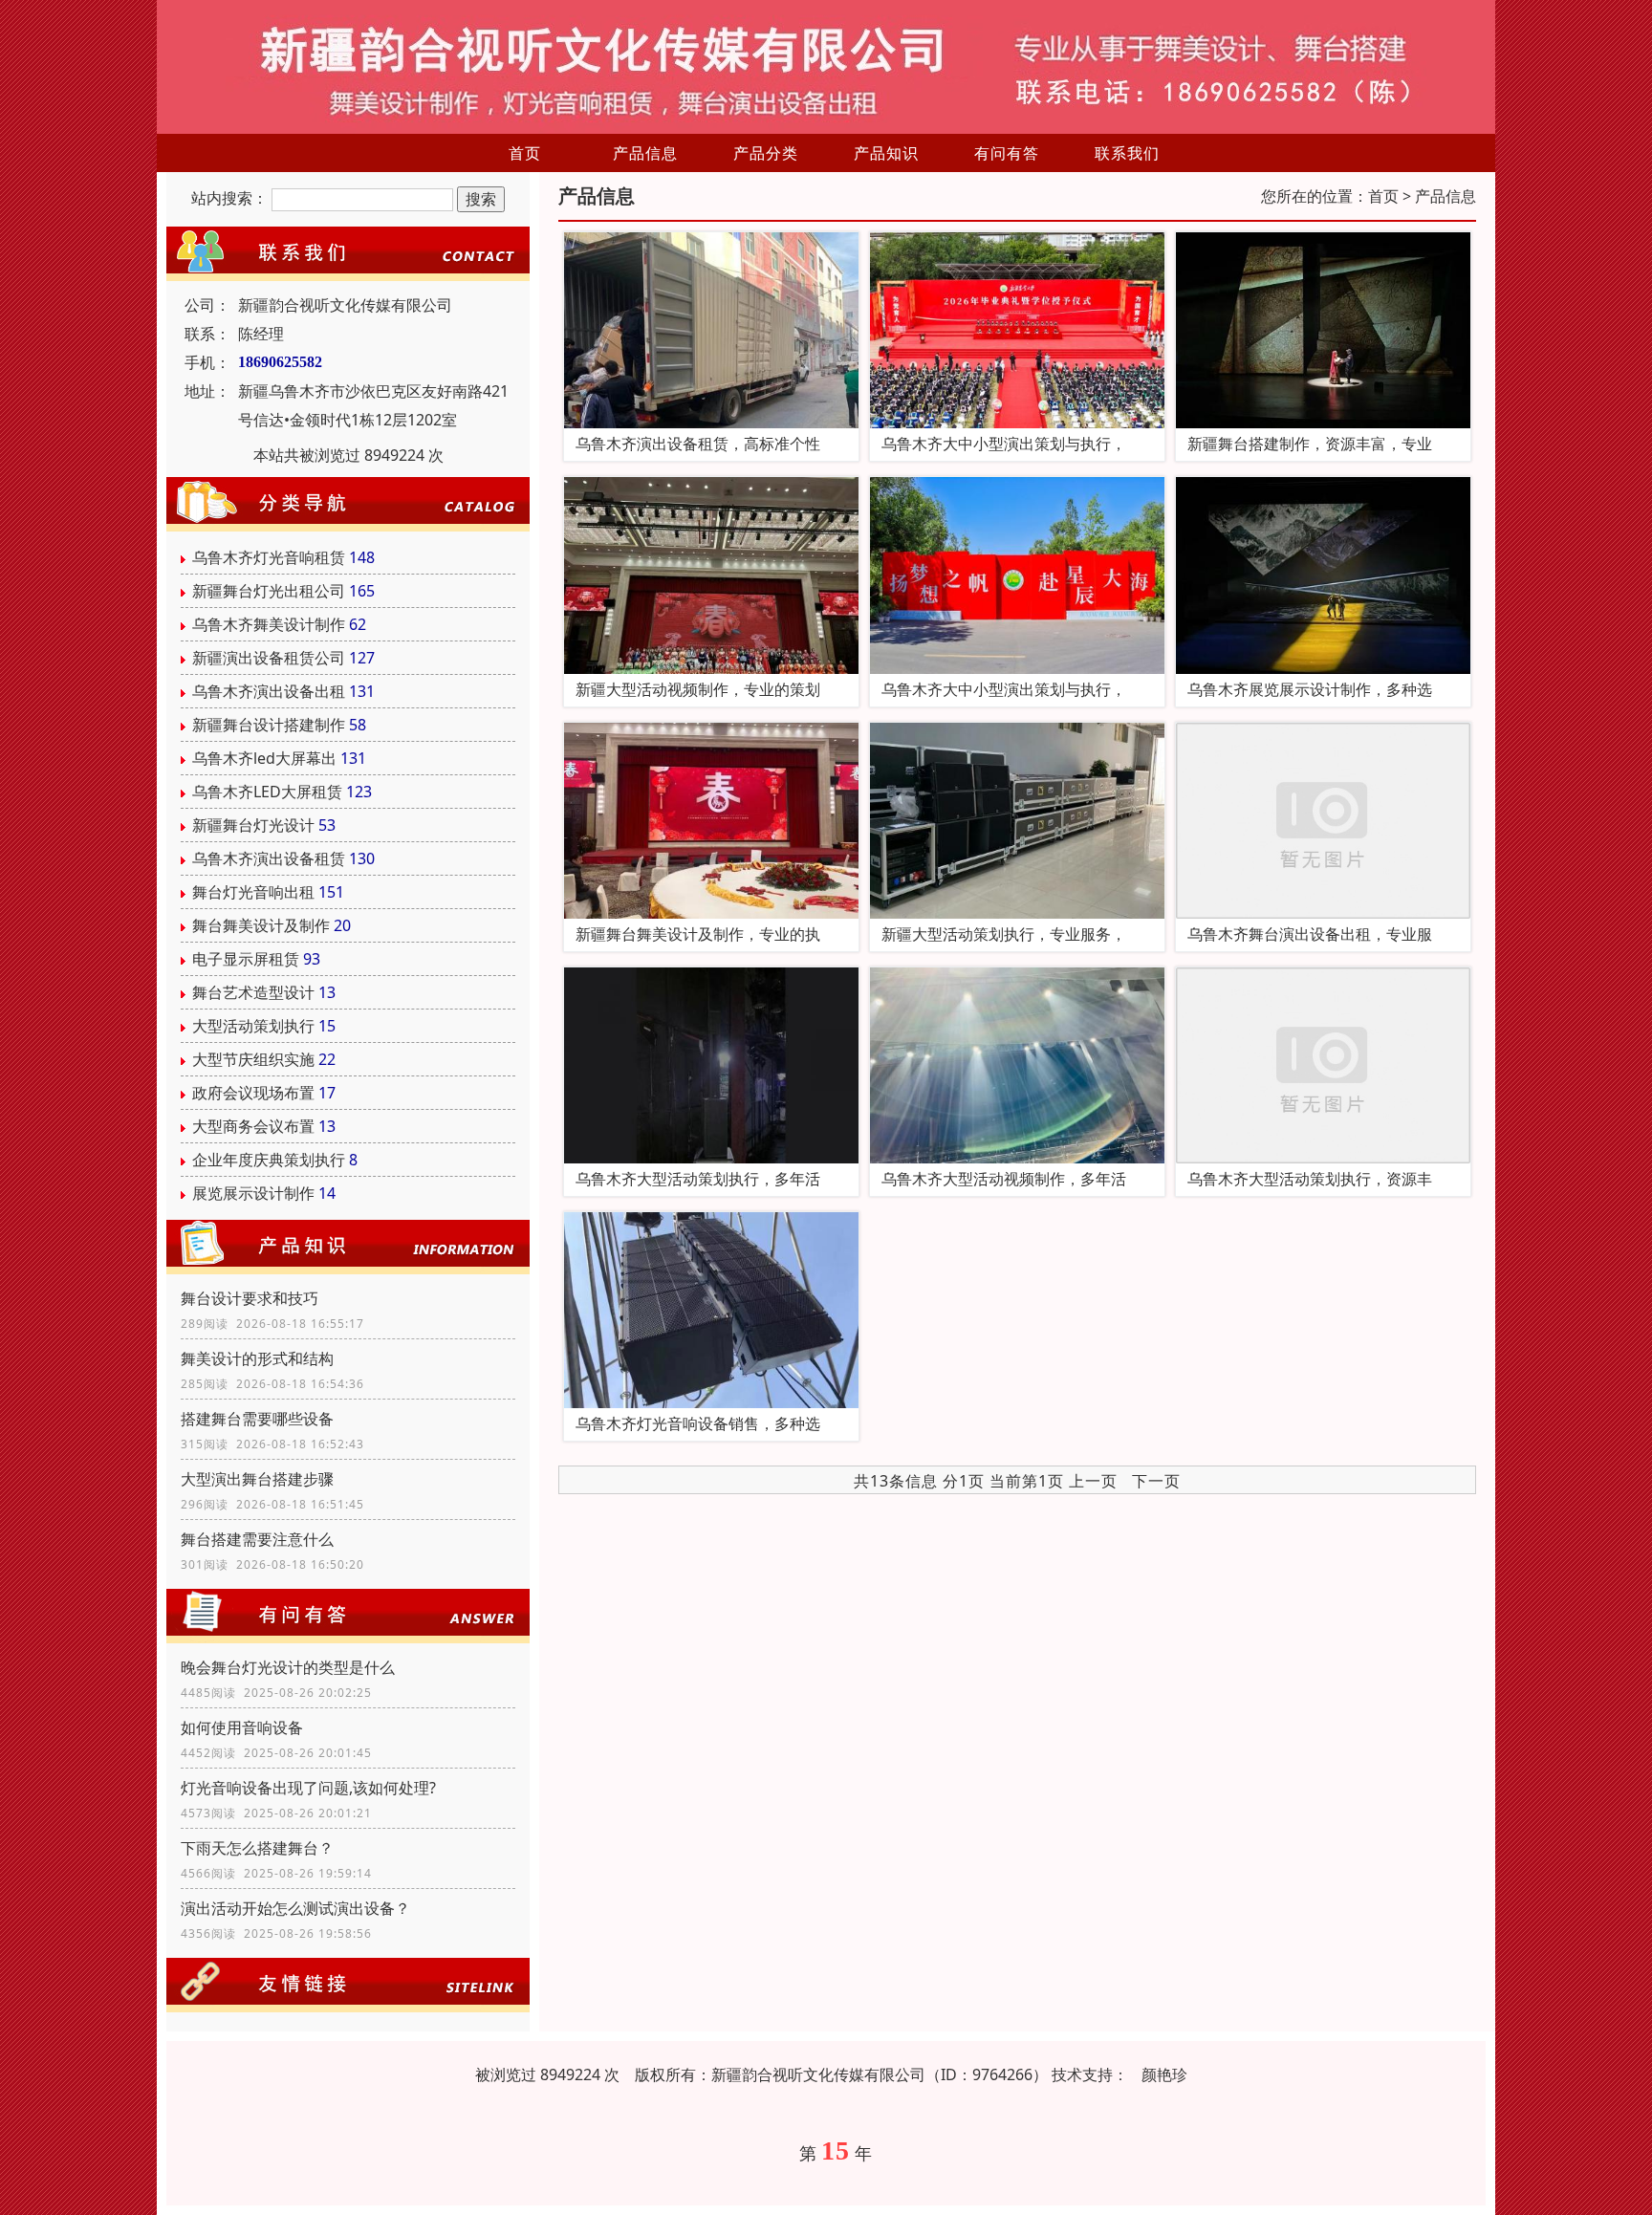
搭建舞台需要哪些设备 (257, 1419)
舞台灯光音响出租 (253, 892)
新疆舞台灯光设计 (253, 825)
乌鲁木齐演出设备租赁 (269, 858)
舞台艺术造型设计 (253, 992)
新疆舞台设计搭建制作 (269, 725)
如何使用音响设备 (242, 1727)
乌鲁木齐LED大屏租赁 (267, 792)
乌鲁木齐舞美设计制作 (269, 624)
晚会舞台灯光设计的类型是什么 (288, 1667)
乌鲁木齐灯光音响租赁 (269, 557)
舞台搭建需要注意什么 (257, 1539)
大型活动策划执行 (253, 1026)
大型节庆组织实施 (253, 1059)
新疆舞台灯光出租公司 (269, 591)
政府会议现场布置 (253, 1093)
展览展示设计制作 (253, 1193)
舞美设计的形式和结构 (257, 1358)
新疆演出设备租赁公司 (269, 658)
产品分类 (766, 153)
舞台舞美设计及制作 (261, 925)
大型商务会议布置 (253, 1126)
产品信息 (645, 153)
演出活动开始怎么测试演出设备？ (295, 1908)
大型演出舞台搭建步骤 (257, 1479)
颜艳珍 (1164, 2074)
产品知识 (886, 153)
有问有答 (1007, 153)
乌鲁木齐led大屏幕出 (264, 758)
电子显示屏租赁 (246, 959)
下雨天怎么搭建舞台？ (257, 1848)
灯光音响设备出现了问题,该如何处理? (308, 1788)
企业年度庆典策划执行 (269, 1160)
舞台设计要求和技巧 (250, 1298)
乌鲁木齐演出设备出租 (269, 691)
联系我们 (1127, 153)
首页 (525, 153)
